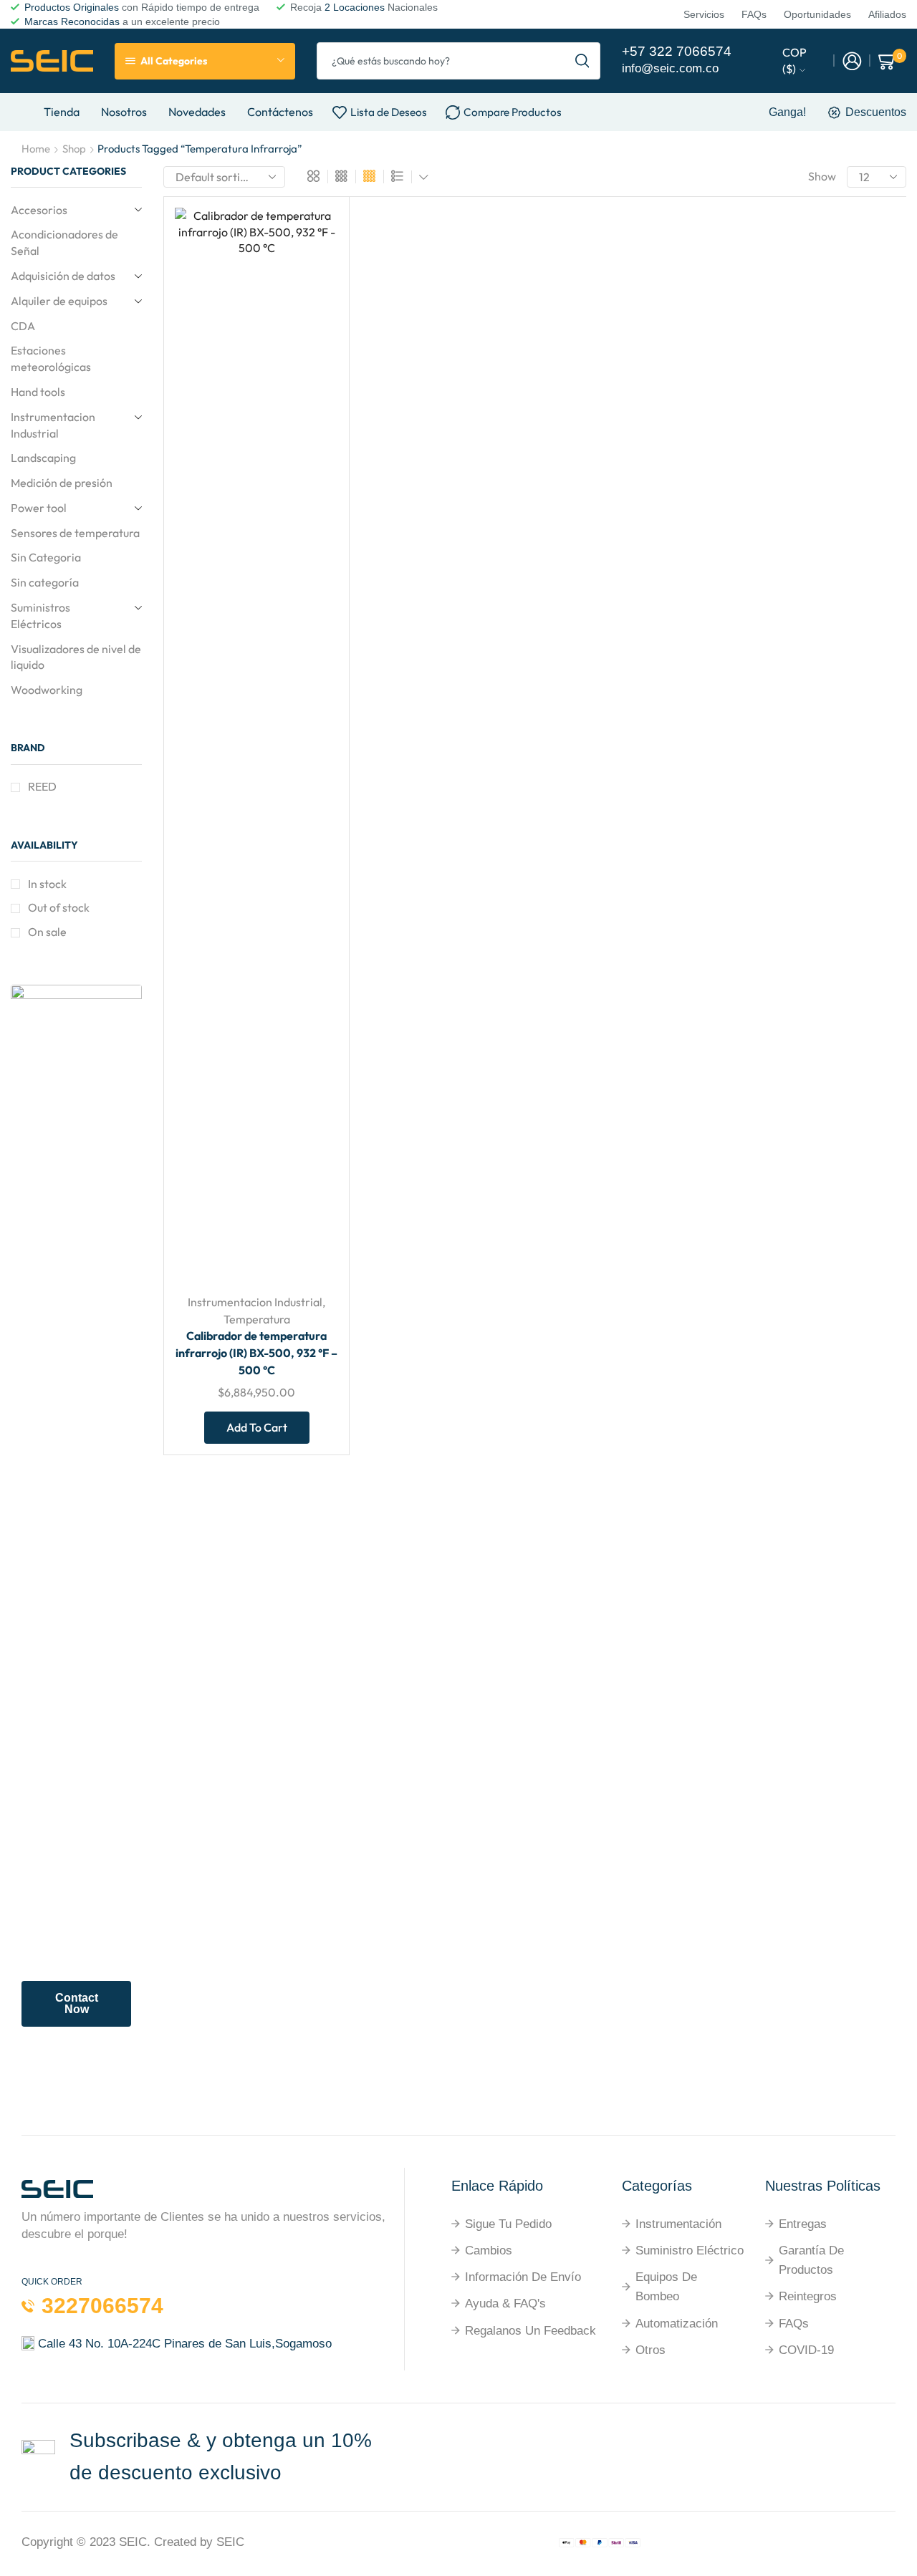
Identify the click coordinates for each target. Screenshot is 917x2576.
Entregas (803, 2224)
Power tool (39, 508)
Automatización (677, 2324)
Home (36, 149)
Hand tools (38, 392)
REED (42, 786)
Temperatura (257, 1319)
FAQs (794, 2324)
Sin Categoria (46, 557)
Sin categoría (45, 582)
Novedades (197, 112)
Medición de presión (62, 483)
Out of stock (59, 907)
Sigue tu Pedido (508, 2224)
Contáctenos (280, 112)
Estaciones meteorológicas (51, 358)
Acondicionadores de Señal (64, 242)
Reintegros (808, 2296)
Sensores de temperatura (75, 533)
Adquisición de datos (63, 276)
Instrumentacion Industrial (255, 1302)
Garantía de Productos (811, 2260)
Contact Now (77, 2003)
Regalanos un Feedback (530, 2331)
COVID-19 (806, 2350)
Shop (74, 149)
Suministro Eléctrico (690, 2251)
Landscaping (43, 458)
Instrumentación (678, 2224)
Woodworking (47, 690)
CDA (23, 326)
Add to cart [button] (311, 1187)
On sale (47, 932)
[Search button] (582, 61)
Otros (650, 2350)
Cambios (489, 2251)
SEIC (133, 2542)
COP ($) (794, 61)
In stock (47, 884)
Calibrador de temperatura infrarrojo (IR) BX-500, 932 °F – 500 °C (256, 1353)
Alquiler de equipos (59, 301)
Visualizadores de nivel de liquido (76, 657)
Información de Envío (523, 2277)
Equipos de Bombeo (666, 2287)
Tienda (62, 112)
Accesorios (39, 210)
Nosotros (124, 112)
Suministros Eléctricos (40, 616)
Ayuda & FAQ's (505, 2304)
